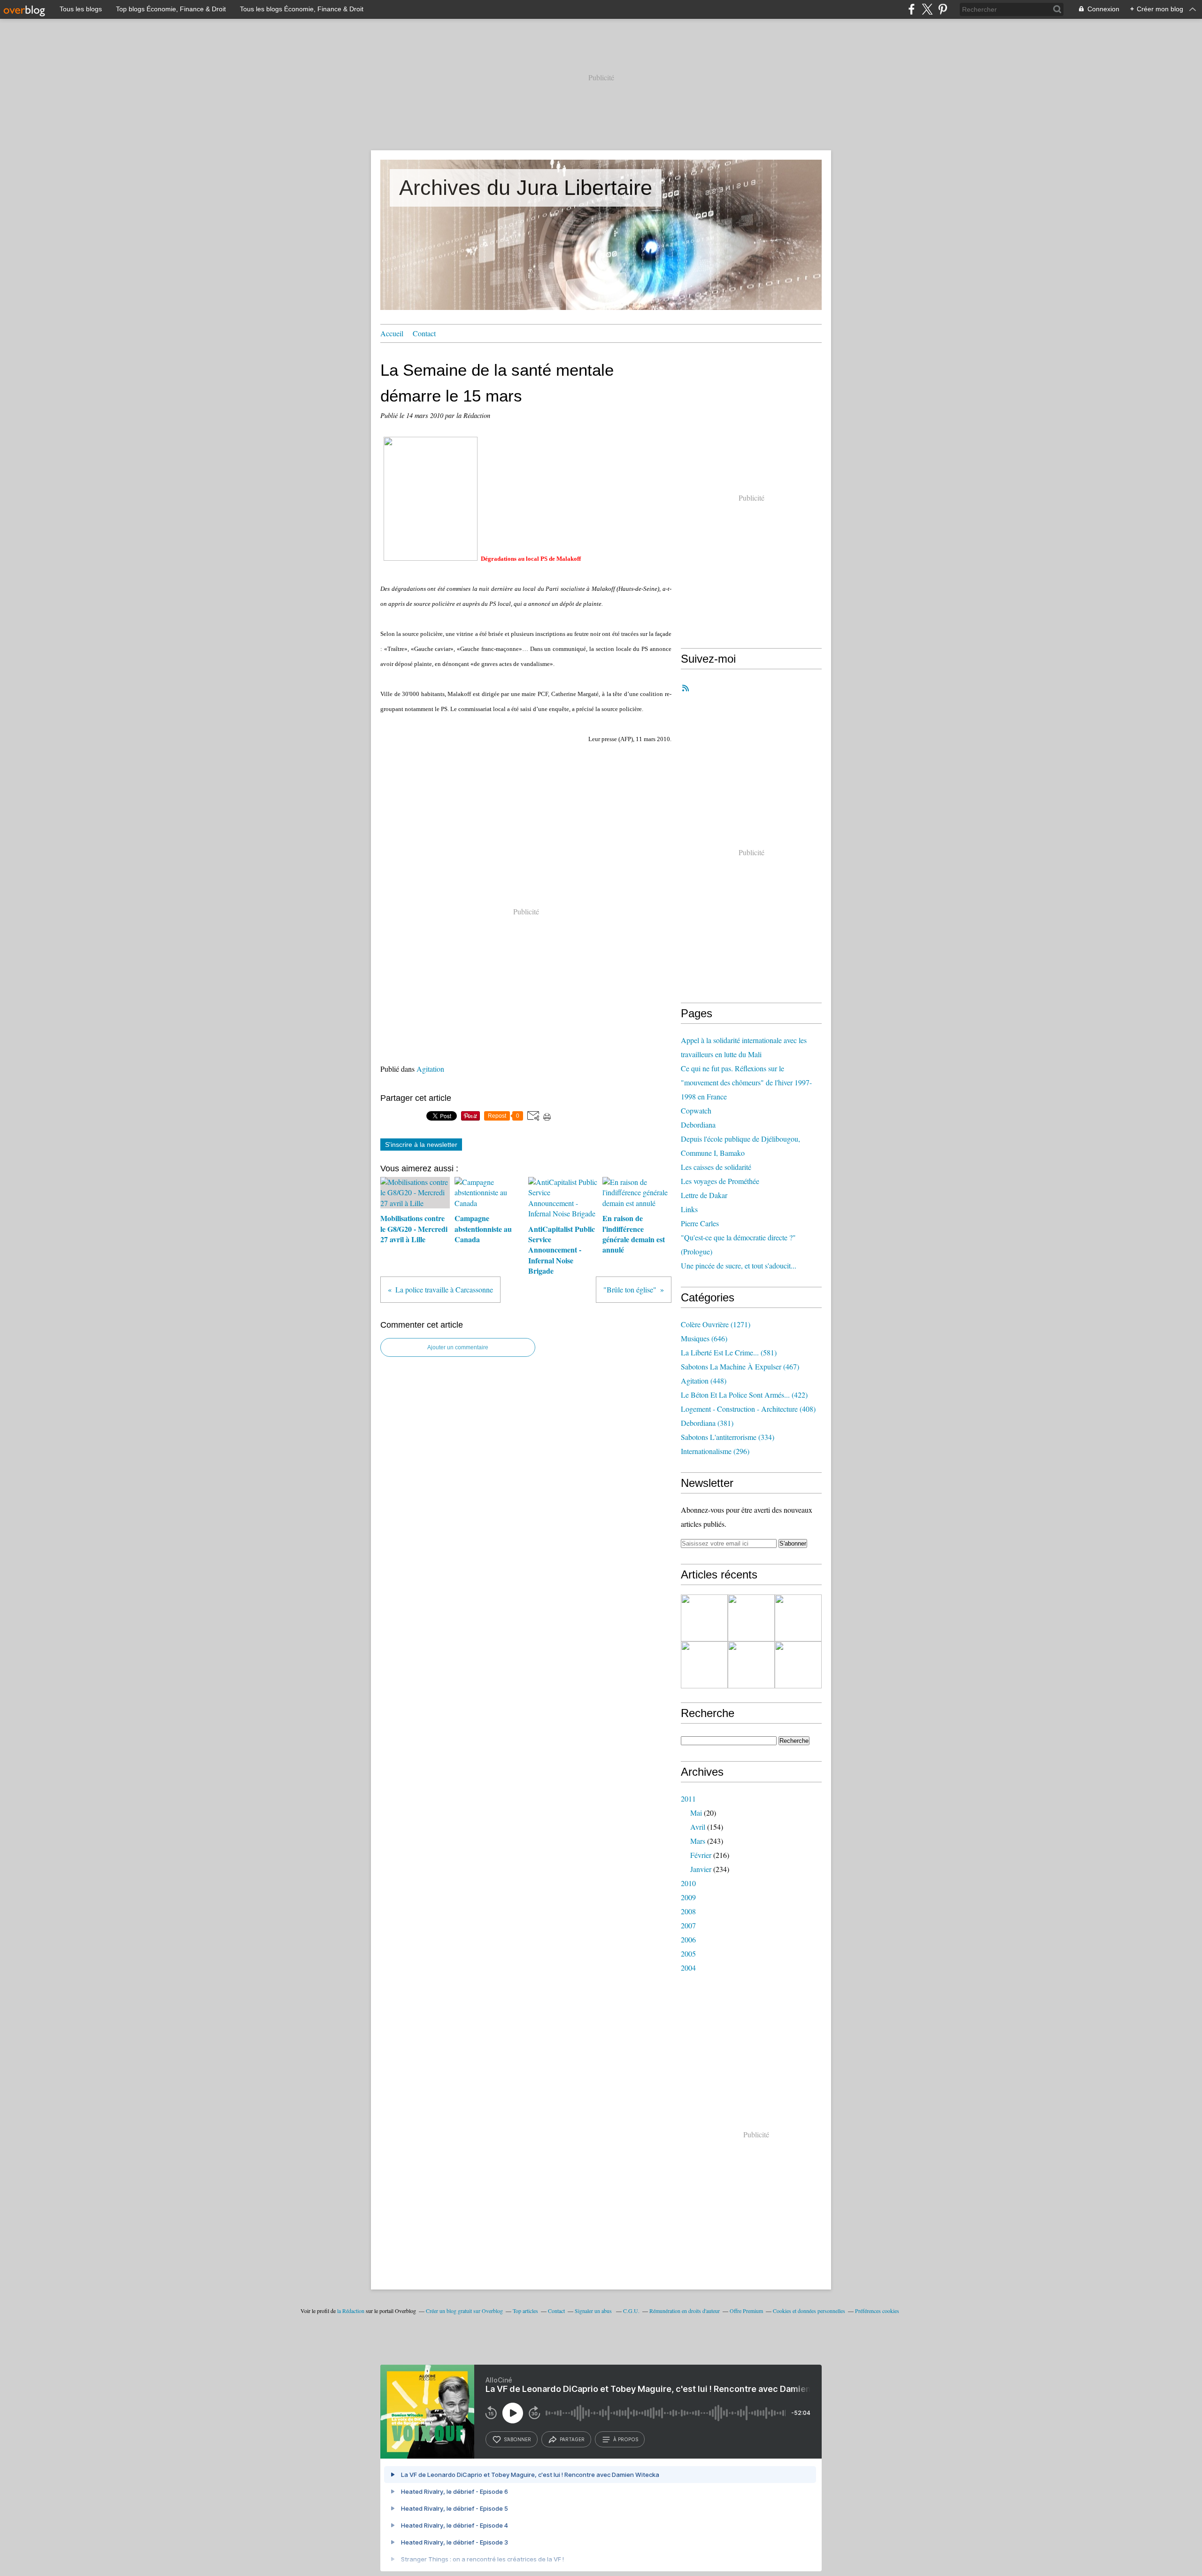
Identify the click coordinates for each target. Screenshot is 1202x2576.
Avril (698, 1827)
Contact (424, 333)
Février (701, 1855)
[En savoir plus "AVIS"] (704, 1618)
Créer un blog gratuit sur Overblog (464, 2311)
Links (689, 1209)
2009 (688, 1897)
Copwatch (696, 1110)
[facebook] (912, 9)
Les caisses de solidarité (716, 1167)
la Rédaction (351, 2311)
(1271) (716, 1324)
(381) (707, 1423)
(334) (728, 1437)
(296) (715, 1451)
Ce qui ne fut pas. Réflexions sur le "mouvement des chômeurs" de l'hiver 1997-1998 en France (746, 1082)
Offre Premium (746, 2311)
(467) (740, 1366)
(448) (704, 1381)
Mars (698, 1841)
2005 (688, 1953)
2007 (688, 1925)
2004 (688, 1968)
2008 (688, 1911)
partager (572, 2439)
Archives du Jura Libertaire (526, 188)
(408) (748, 1409)
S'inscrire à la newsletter (421, 1145)
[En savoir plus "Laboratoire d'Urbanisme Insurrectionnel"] (704, 1665)
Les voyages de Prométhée (720, 1181)
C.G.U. (631, 2311)
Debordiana (698, 1125)
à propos (626, 2439)
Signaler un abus (594, 2311)
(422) (744, 1395)
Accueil (392, 333)
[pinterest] (943, 9)
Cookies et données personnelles (809, 2311)
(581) (729, 1352)
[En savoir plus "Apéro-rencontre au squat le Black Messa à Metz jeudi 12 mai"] (798, 1665)
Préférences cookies (877, 2311)
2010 (688, 1883)
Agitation (430, 1069)
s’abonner (517, 2439)
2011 (688, 1799)
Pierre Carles (700, 1223)
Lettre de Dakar (704, 1195)
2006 (688, 1939)
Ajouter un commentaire (458, 1347)
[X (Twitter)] (927, 9)
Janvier (701, 1869)
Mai (696, 1813)
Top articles (525, 2311)
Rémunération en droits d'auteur (685, 2311)
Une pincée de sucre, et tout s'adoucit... (739, 1265)
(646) (704, 1338)
